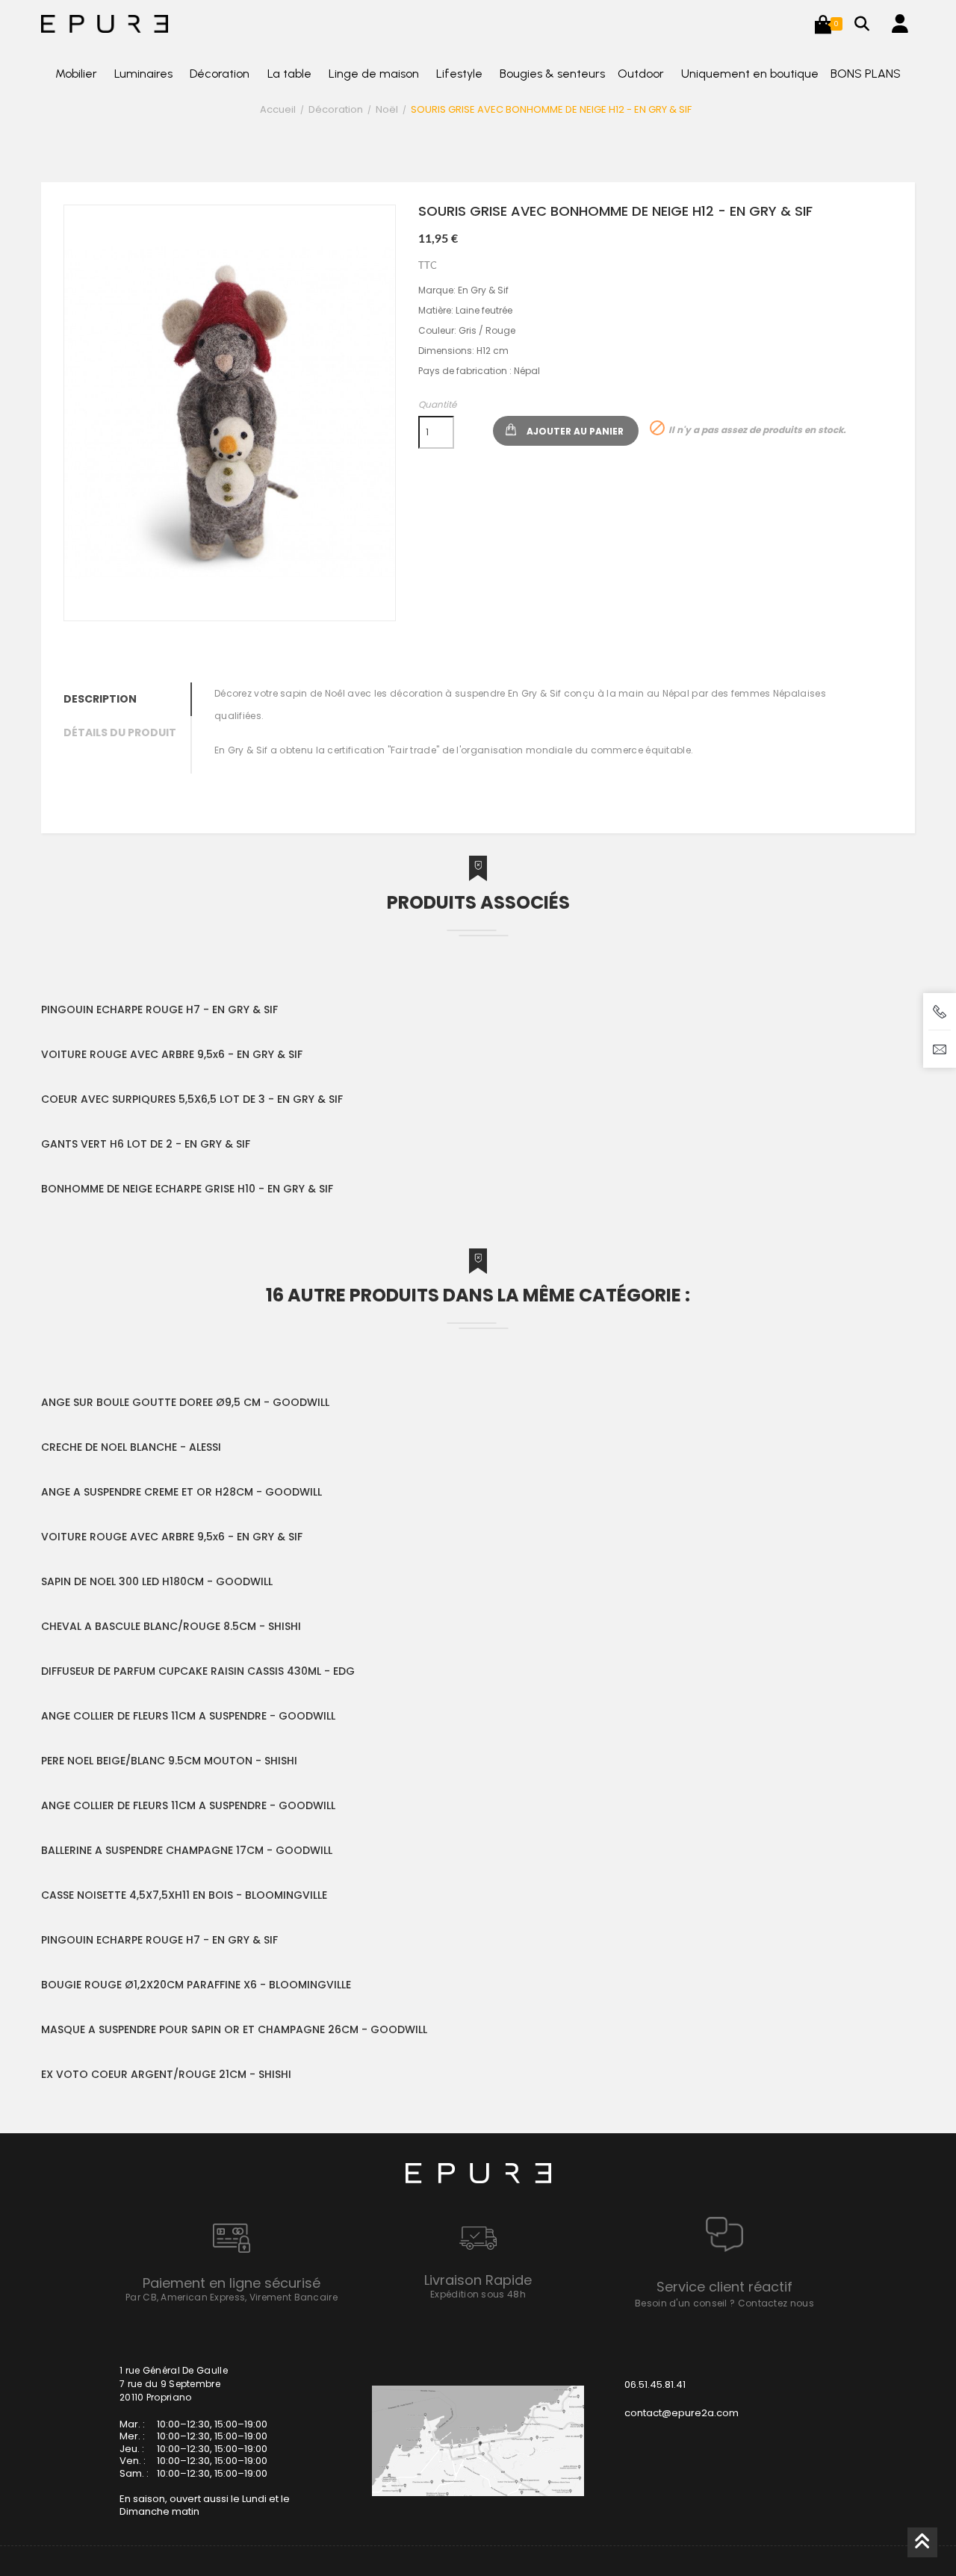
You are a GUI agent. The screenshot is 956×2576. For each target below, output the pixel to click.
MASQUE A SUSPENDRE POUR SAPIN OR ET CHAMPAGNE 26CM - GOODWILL (234, 2029)
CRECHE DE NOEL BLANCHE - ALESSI (131, 1447)
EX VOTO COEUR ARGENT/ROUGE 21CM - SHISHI (166, 2074)
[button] (823, 24)
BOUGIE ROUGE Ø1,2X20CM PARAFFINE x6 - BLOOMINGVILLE (196, 1985)
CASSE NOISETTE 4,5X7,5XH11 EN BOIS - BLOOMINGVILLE (184, 1895)
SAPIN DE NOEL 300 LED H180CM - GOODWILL (157, 1581)
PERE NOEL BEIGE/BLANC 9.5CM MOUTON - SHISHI (169, 1761)
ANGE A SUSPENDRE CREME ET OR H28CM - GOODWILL (181, 1492)
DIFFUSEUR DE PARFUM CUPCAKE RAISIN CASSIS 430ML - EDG (198, 1671)
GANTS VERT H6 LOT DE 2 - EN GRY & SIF (146, 1144)
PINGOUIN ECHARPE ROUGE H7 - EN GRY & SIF (159, 1009)
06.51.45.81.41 (655, 2384)
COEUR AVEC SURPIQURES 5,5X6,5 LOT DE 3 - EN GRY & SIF (192, 1099)
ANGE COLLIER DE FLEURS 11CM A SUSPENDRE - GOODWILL (188, 1716)
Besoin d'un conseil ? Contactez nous (724, 2303)
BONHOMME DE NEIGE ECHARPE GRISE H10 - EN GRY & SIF (187, 1189)
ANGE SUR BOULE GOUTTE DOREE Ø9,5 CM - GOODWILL (185, 1402)
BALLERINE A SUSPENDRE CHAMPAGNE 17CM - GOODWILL (187, 1850)
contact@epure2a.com (682, 2413)
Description (100, 699)
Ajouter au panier (575, 431)
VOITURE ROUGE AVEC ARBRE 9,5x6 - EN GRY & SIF (172, 1054)
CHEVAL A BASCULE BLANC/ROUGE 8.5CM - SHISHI (171, 1626)
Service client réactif (724, 2287)
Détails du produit (120, 732)
